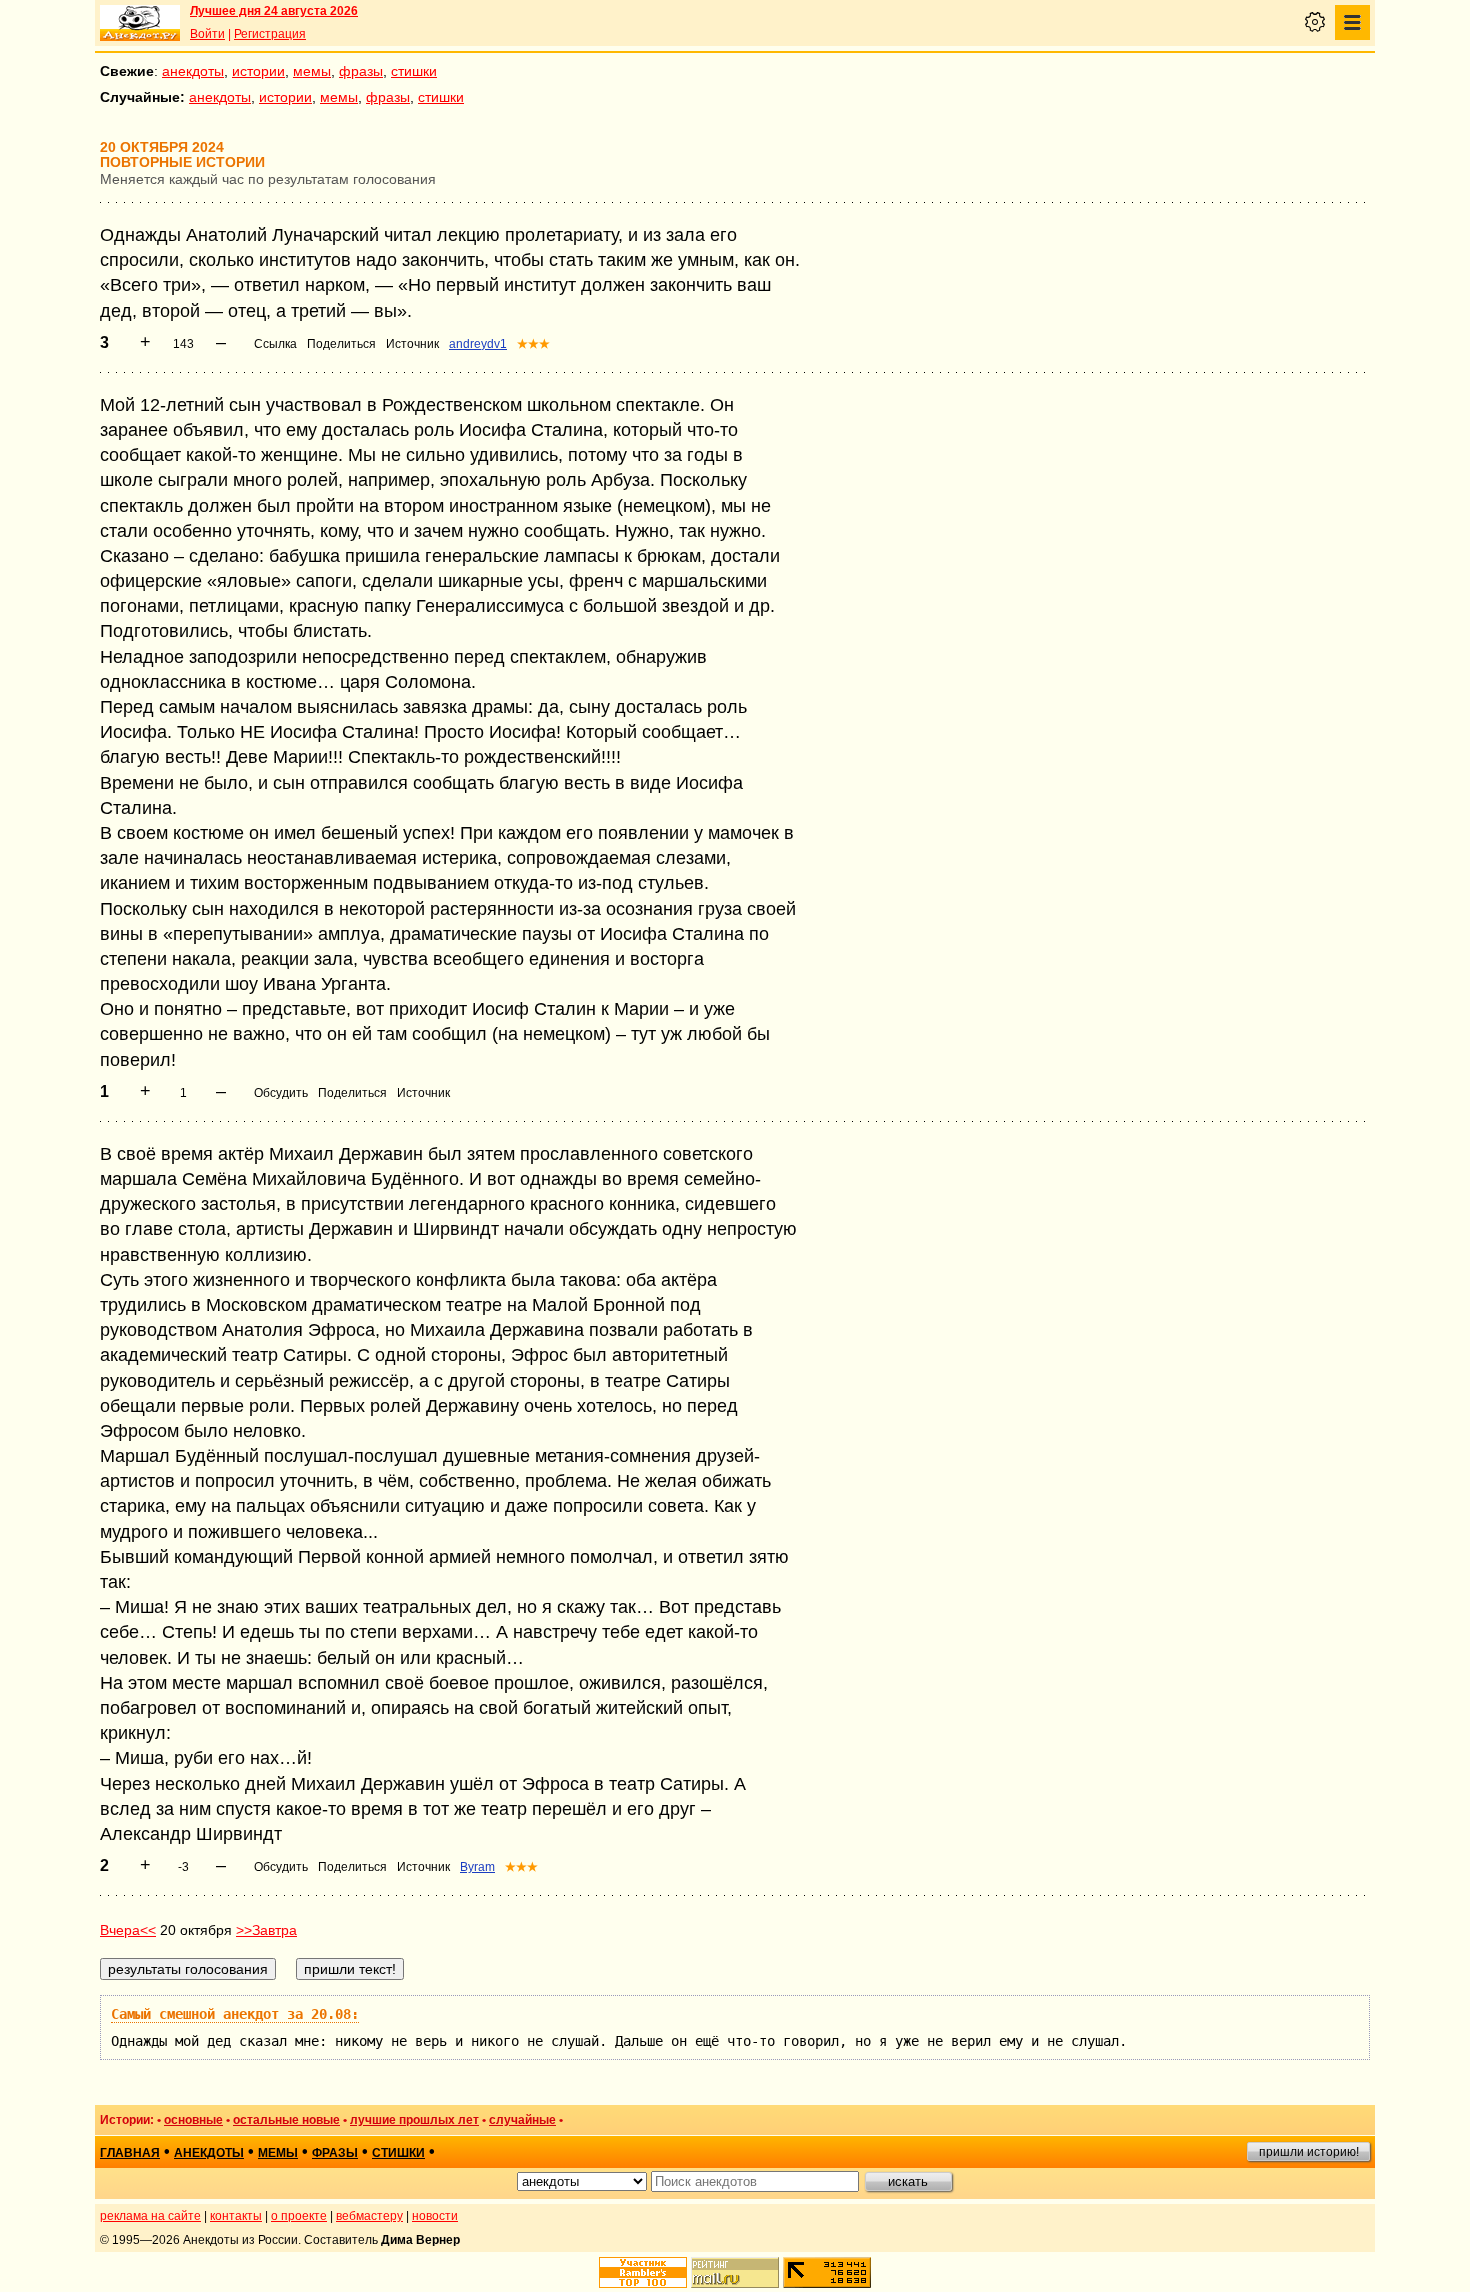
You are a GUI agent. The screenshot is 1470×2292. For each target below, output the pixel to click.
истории (258, 71)
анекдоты (193, 71)
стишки (414, 71)
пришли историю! (1309, 2152)
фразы (361, 71)
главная (130, 2153)
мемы (312, 71)
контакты (236, 2216)
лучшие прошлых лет (414, 2120)
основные (193, 2120)
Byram (477, 1867)
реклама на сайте (150, 2216)
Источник (412, 344)
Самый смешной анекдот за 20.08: (235, 2014)
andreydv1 (478, 344)
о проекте (299, 2216)
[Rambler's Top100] (643, 2272)
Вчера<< (128, 1930)
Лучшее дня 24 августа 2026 (274, 11)
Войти (207, 34)
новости (435, 2216)
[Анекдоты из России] (140, 23)
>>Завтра (266, 1930)
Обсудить (281, 1093)
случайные (522, 2120)
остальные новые (286, 2120)
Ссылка (275, 344)
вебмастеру (369, 2216)
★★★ (533, 344)
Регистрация (270, 34)
